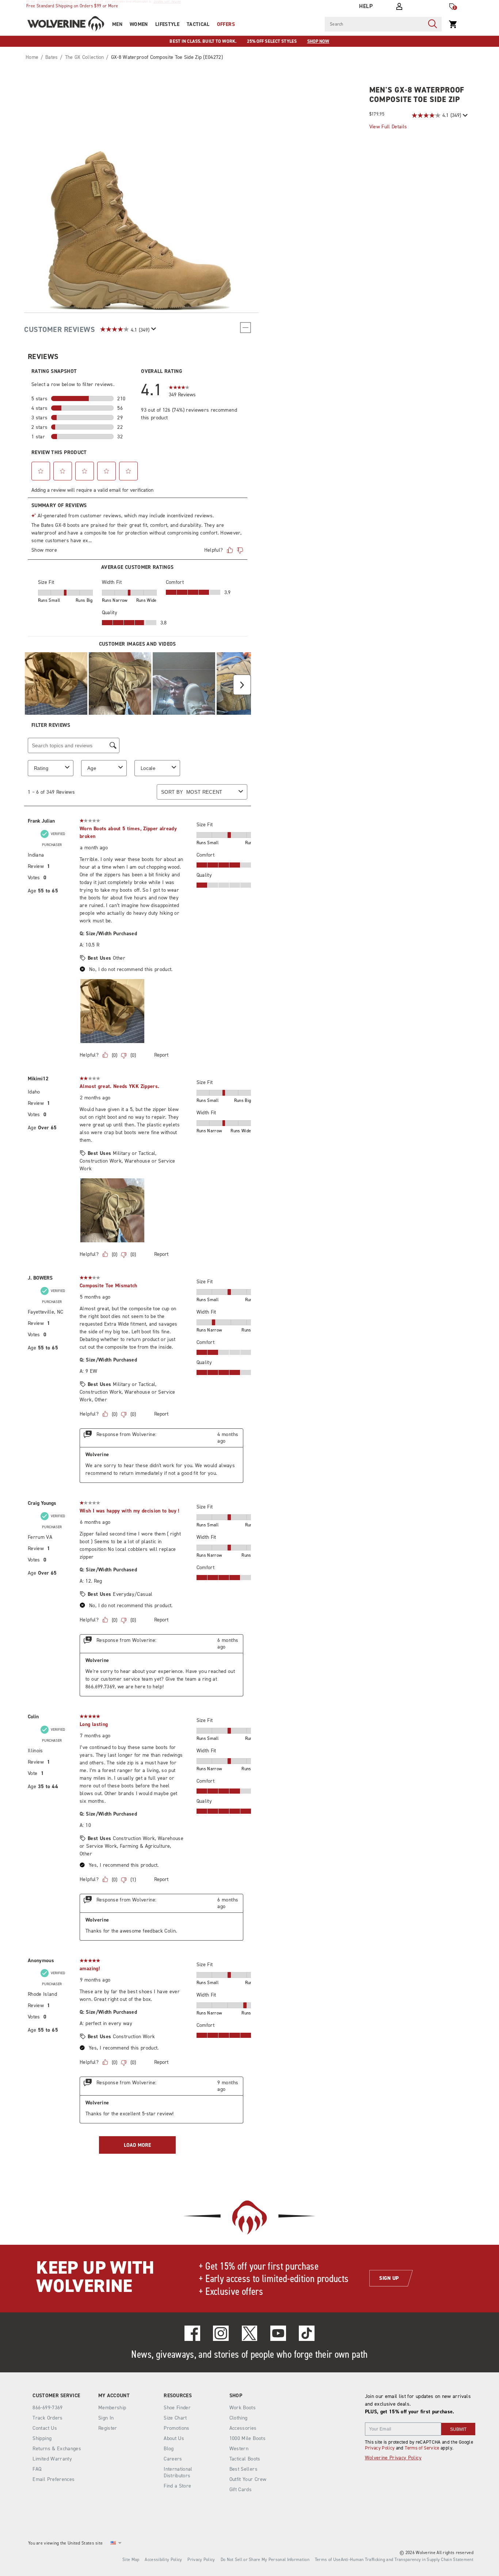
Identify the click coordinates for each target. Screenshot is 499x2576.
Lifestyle (167, 24)
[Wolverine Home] (66, 24)
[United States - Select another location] (113, 2543)
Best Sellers (243, 2469)
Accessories (243, 2428)
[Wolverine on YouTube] (278, 2333)
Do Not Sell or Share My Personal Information (265, 2560)
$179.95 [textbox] (377, 114)
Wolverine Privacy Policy (393, 2458)
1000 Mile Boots (247, 2438)
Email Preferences (54, 2479)
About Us (174, 2438)
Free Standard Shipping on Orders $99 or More (72, 6)
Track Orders (47, 2418)
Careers (173, 2459)
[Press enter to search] (433, 24)
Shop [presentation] (236, 2396)
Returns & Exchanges (57, 2449)
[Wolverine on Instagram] (221, 2333)
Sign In (106, 2418)
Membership (112, 2408)
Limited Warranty (52, 2459)
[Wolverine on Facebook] (192, 2333)
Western (239, 2449)
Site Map (131, 2560)
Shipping (42, 2438)
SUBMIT (458, 2429)
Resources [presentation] (178, 2396)
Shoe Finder (177, 2408)
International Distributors (178, 2472)
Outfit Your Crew (248, 2479)
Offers (226, 24)
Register (108, 2428)
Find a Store (177, 2486)
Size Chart (175, 2418)
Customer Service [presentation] (56, 2396)
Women (139, 24)
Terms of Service (422, 2448)
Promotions (177, 2428)
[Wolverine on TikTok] (307, 2333)
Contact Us (45, 2428)
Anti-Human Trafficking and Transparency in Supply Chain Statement (407, 2560)
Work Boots (243, 2408)
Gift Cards (241, 2490)
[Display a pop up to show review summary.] (464, 115)
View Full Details (388, 127)
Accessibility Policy (163, 2560)
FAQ (37, 2469)
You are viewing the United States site (65, 2543)
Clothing (239, 2418)
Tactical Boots (245, 2459)
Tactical (198, 24)
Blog (169, 2449)
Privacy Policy (380, 2448)
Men (117, 24)
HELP (366, 6)
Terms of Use (328, 2560)
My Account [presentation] (114, 2396)
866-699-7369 (47, 2408)
